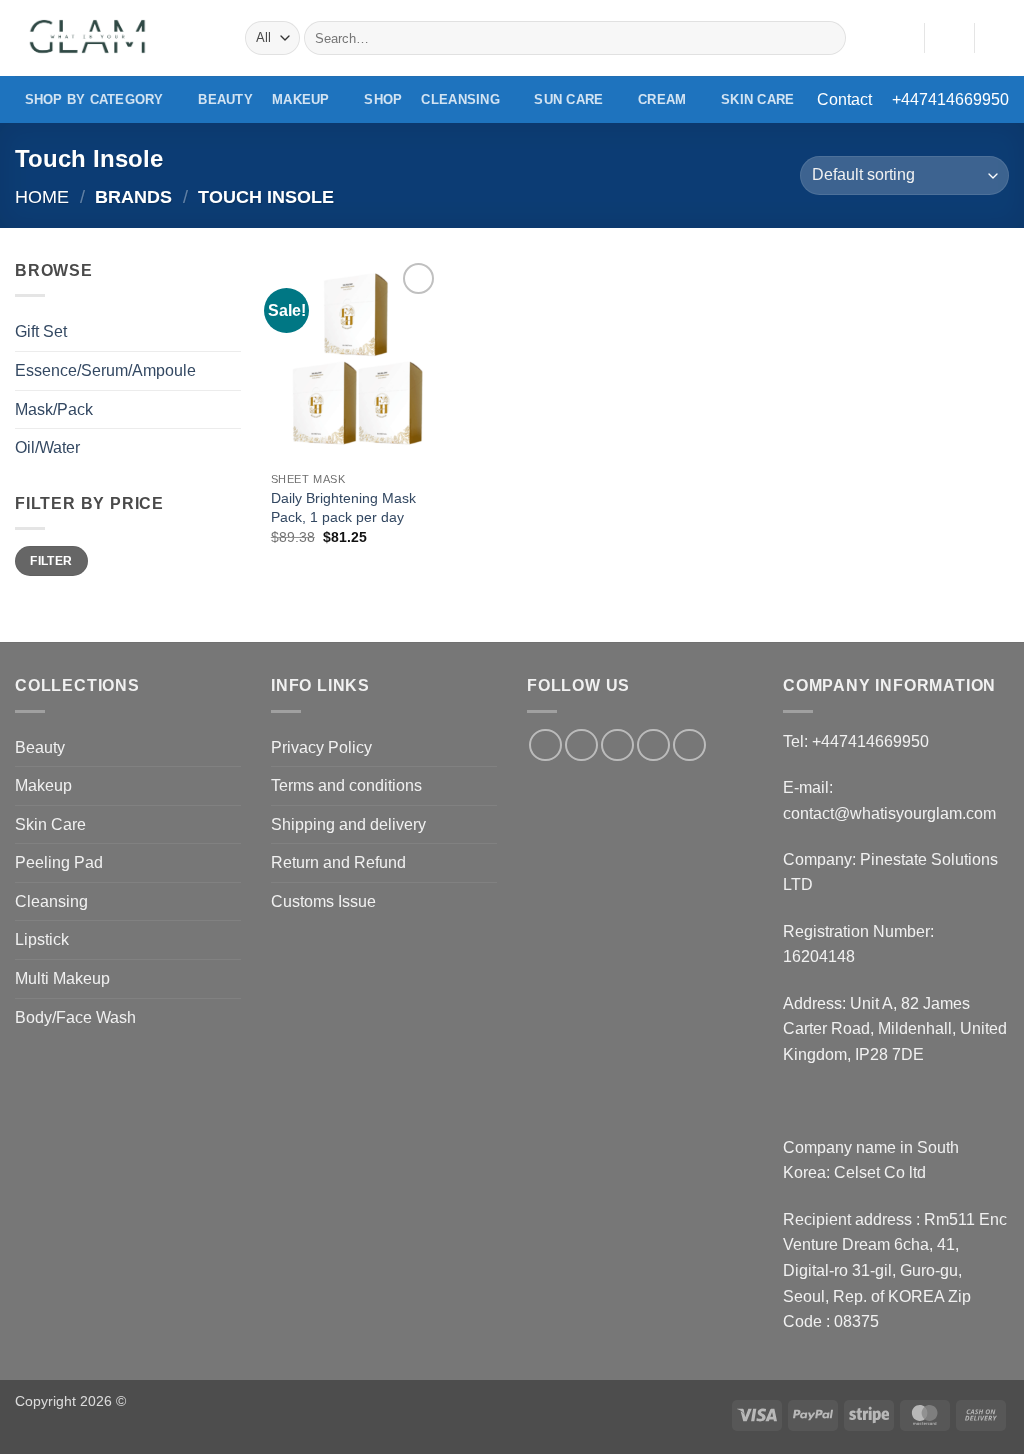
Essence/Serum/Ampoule (105, 370)
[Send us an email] (653, 745)
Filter (51, 561)
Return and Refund (338, 862)
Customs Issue (323, 901)
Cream (662, 99)
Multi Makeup (62, 978)
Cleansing (460, 99)
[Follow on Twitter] (617, 745)
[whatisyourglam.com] (115, 38)
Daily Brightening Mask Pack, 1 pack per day (343, 507)
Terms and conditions (346, 785)
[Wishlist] (901, 38)
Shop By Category (94, 99)
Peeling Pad (59, 862)
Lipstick (42, 939)
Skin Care (757, 99)
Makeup (301, 99)
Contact (844, 99)
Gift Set (41, 331)
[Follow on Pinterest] (689, 745)
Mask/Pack (54, 409)
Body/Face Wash (75, 1017)
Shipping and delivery (348, 824)
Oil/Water (47, 447)
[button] (949, 38)
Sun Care (568, 99)
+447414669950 (950, 99)
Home (42, 196)
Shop (383, 99)
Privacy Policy (321, 747)
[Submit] (826, 38)
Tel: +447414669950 (856, 741)
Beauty (225, 99)
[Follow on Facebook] (545, 745)
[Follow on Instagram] (581, 745)
